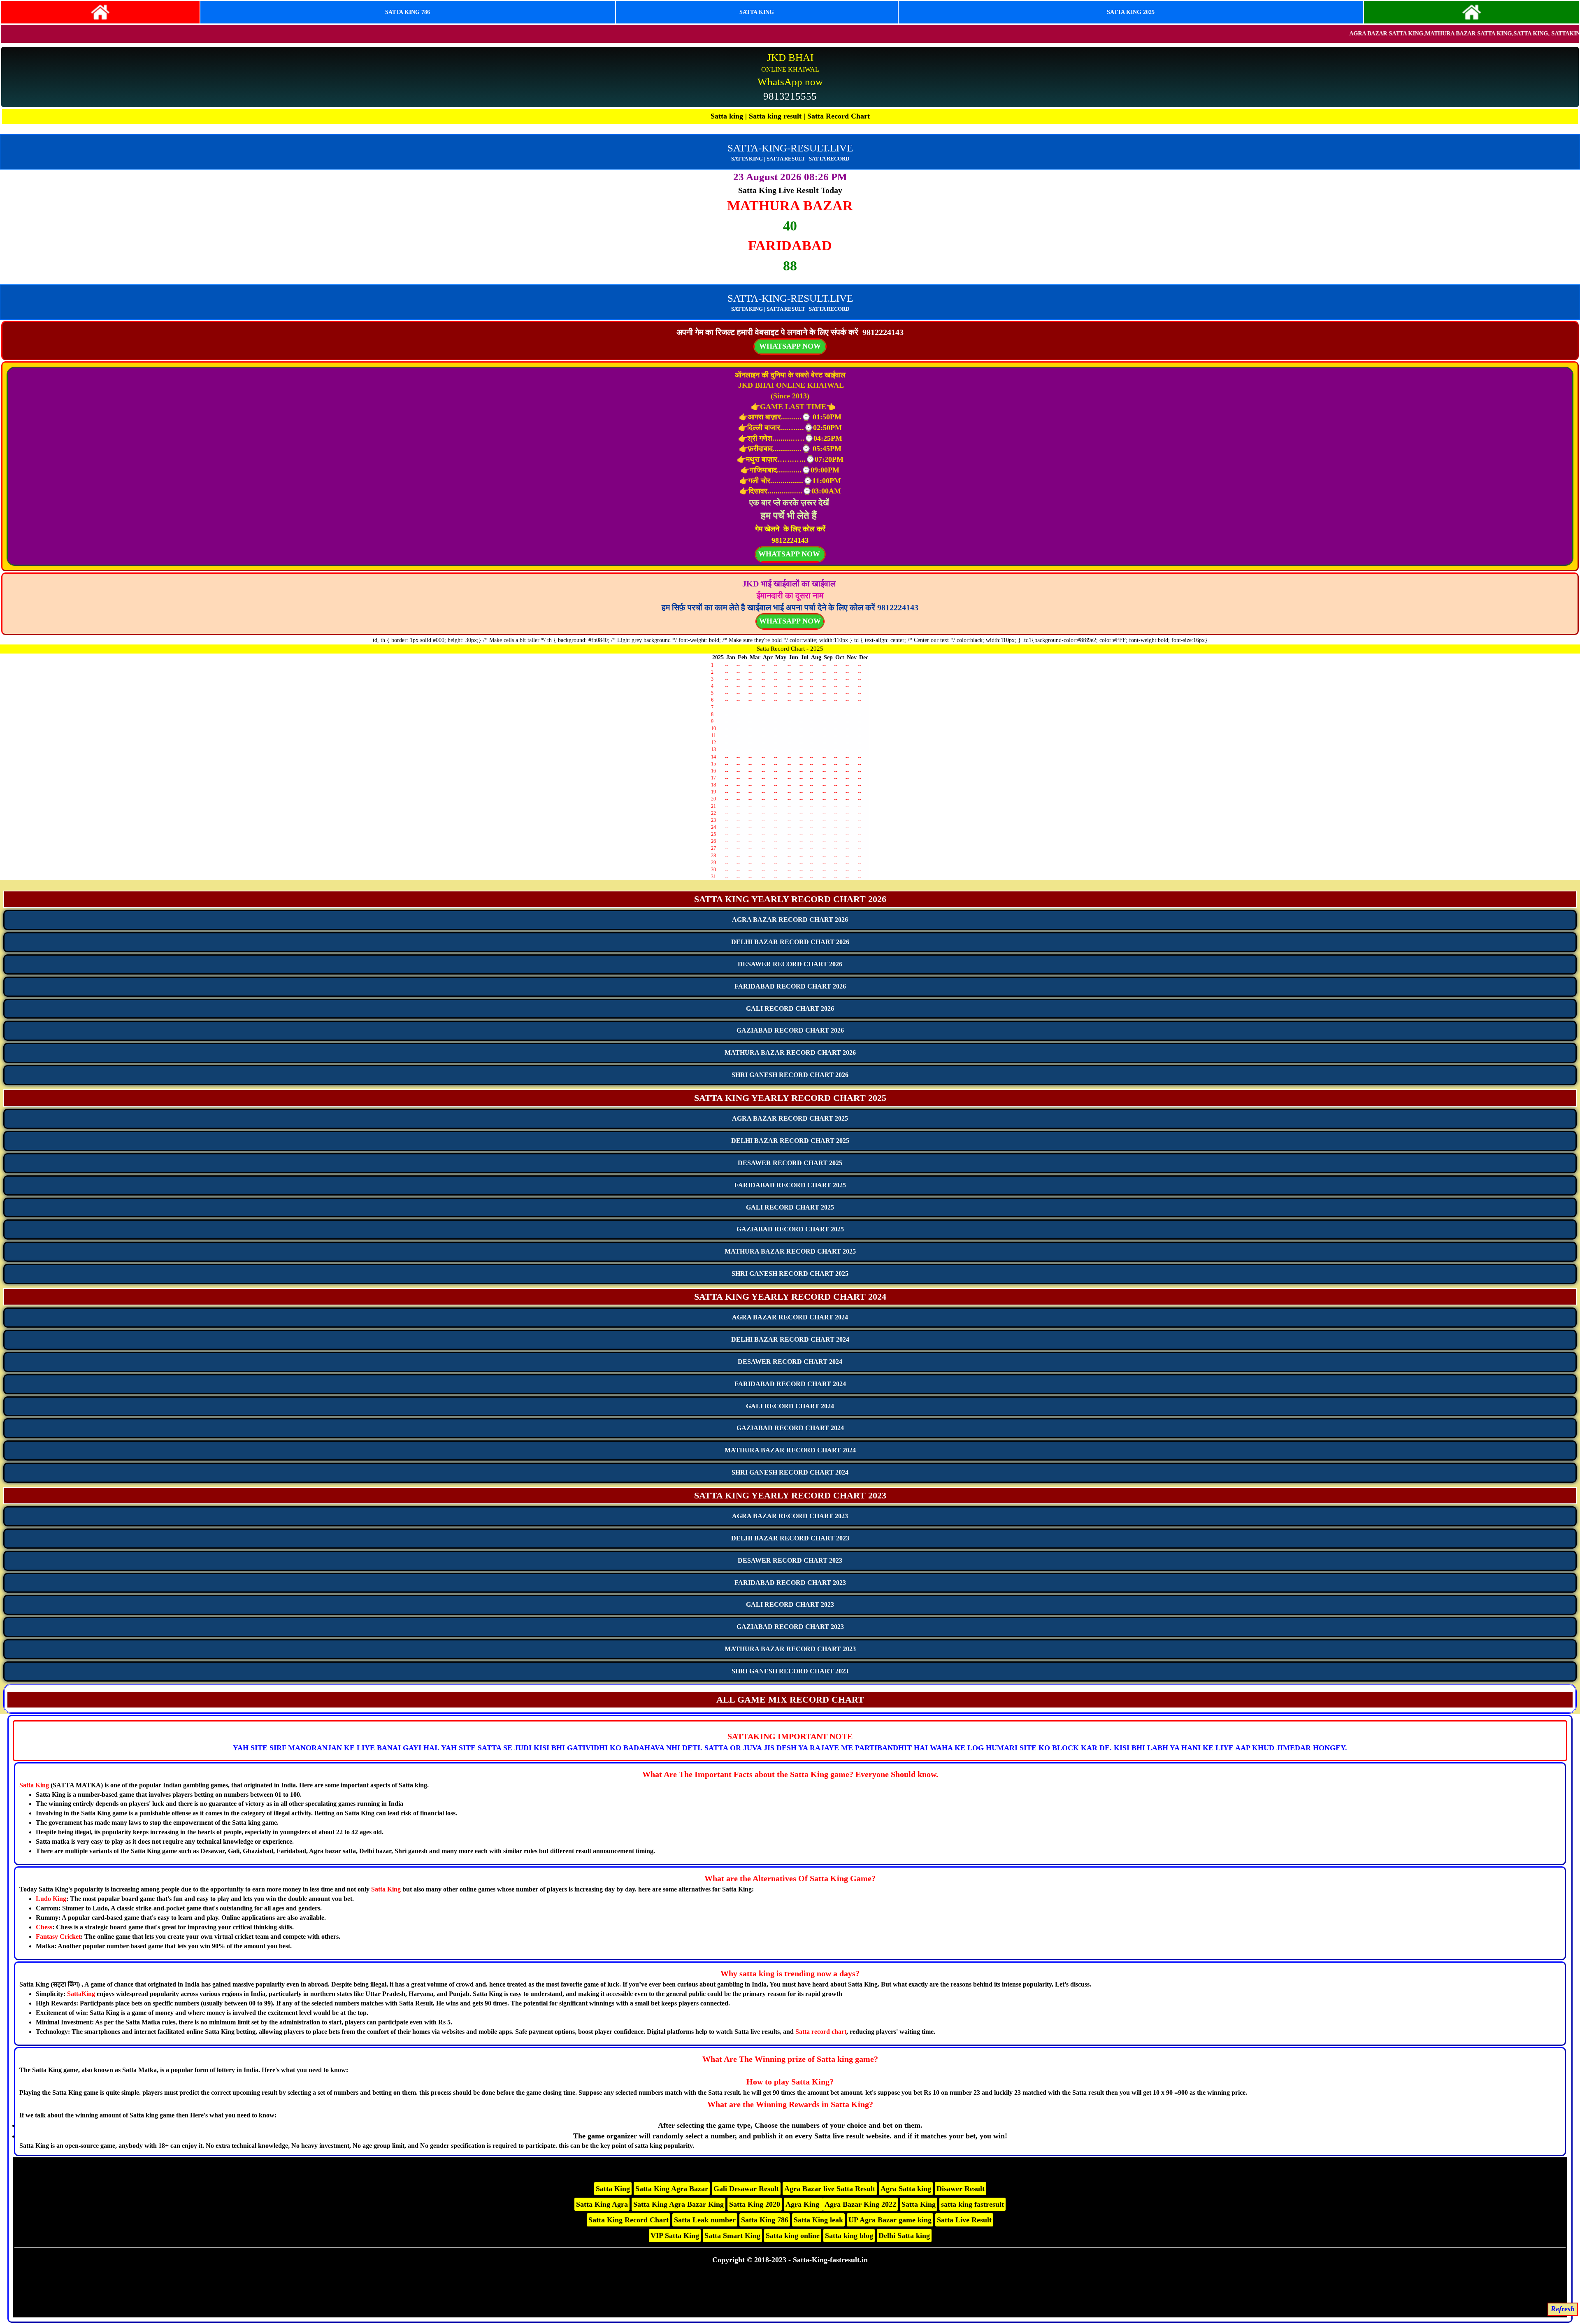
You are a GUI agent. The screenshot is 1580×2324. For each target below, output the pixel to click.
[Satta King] (100, 12)
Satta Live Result (964, 2220)
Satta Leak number (705, 2220)
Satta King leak (818, 2220)
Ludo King (51, 1899)
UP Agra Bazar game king (890, 2220)
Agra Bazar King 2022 (860, 2204)
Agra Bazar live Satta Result (830, 2189)
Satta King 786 (765, 2220)
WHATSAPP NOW (790, 621)
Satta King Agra (602, 2204)
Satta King (34, 1785)
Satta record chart (821, 2032)
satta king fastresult (972, 2204)
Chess (44, 1927)
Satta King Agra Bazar (672, 2189)
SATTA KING (757, 12)
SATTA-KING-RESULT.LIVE (790, 148)
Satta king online (793, 2236)
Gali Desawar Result (746, 2189)
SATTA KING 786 (408, 12)
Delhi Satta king (904, 2236)
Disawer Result (961, 2189)
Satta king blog (849, 2236)
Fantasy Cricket (58, 1937)
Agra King (803, 2204)
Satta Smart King (732, 2236)
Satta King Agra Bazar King (678, 2204)
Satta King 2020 (755, 2204)
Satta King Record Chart (629, 2220)
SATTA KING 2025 (1131, 12)
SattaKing (81, 1994)
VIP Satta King (675, 2236)
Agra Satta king (906, 2189)
